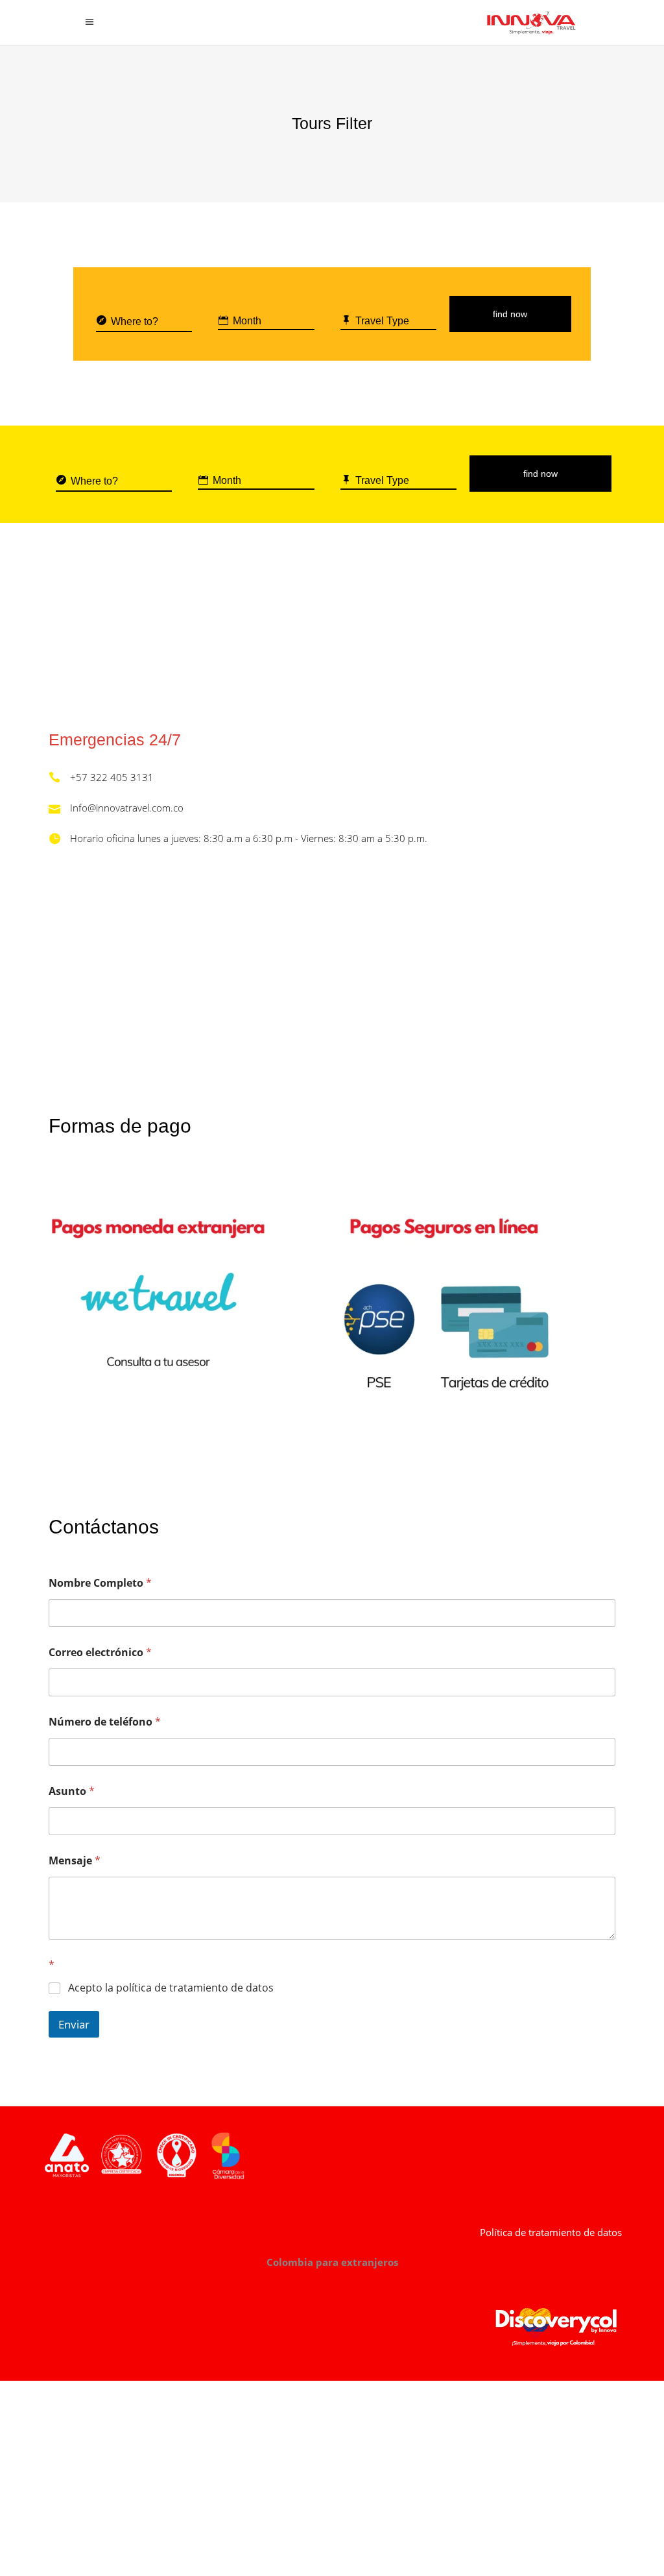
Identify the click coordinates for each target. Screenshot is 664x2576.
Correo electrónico (100, 1653)
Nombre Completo (100, 1583)
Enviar (74, 2024)
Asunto (72, 1791)
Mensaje (75, 1861)
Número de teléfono (105, 1722)
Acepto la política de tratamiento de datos (171, 1988)
